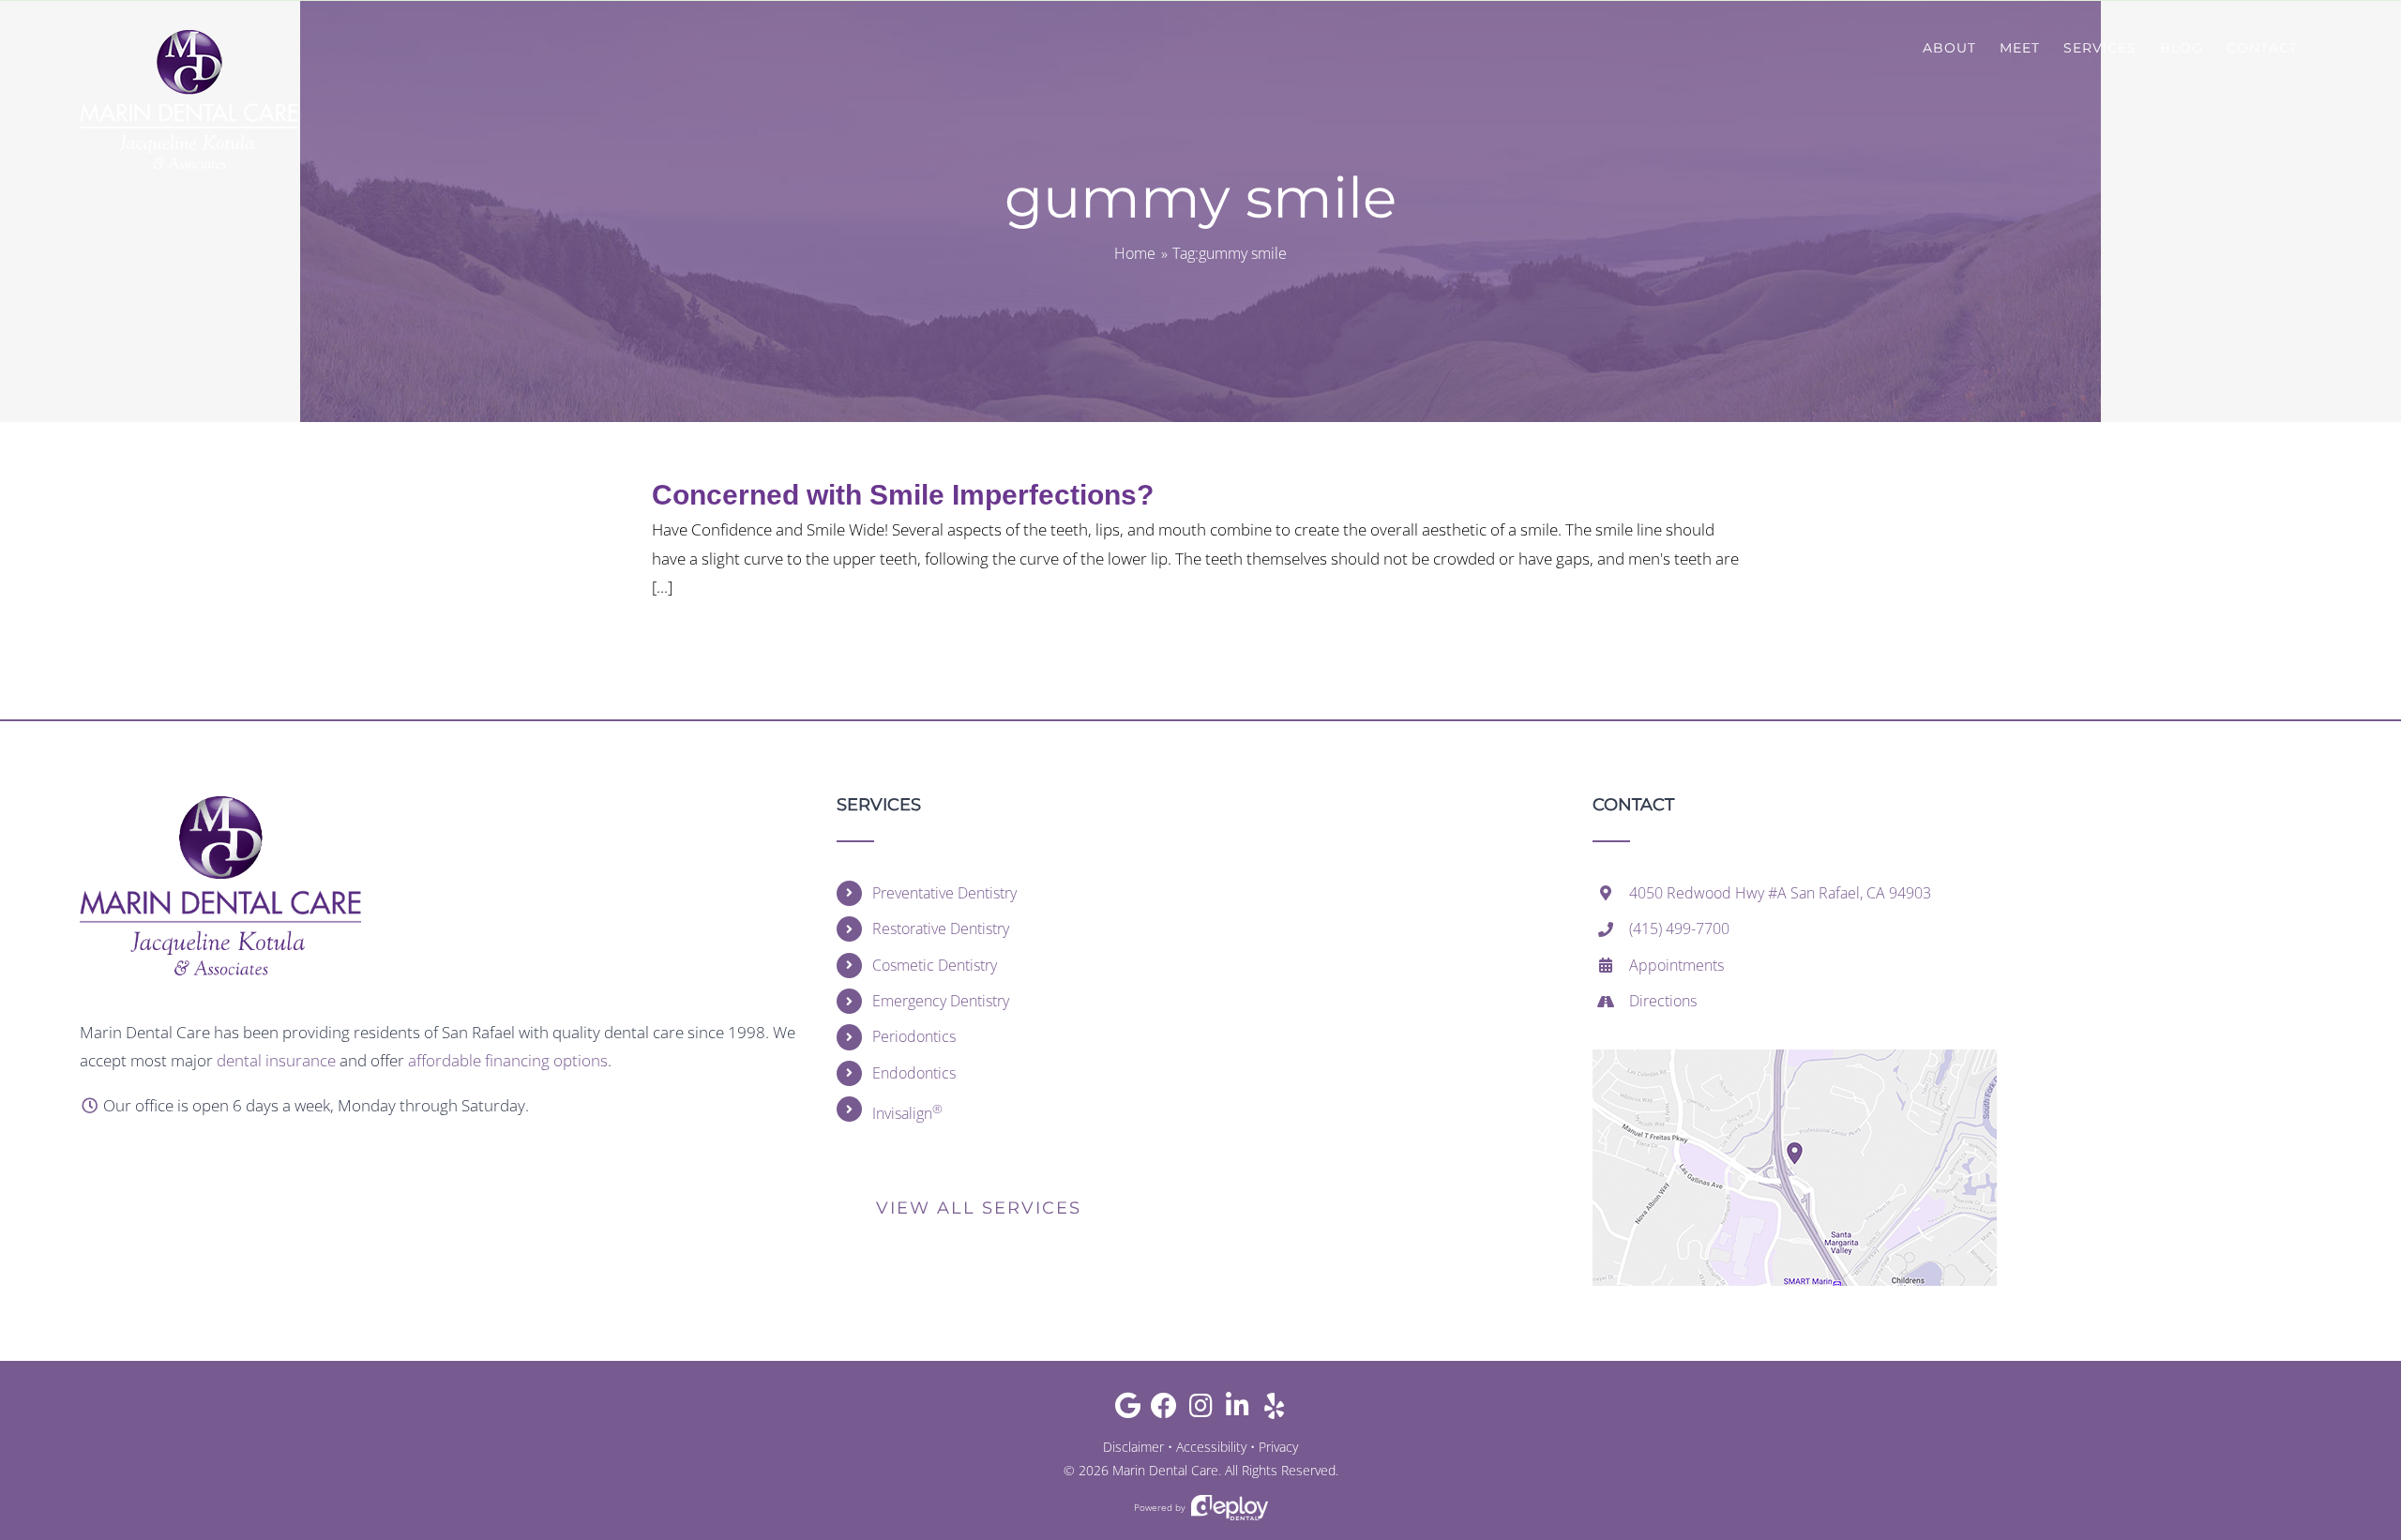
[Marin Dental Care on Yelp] (1274, 1410)
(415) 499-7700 (1679, 929)
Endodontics (914, 1073)
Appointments (1676, 965)
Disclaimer (1133, 1447)
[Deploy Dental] (1230, 1508)
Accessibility (1211, 1447)
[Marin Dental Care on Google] (1128, 1410)
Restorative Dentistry (941, 929)
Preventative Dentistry (944, 893)
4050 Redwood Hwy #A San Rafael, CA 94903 (1780, 893)
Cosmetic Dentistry (935, 965)
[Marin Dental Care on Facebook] (1164, 1410)
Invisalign (907, 1112)
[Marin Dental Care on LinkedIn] (1238, 1410)
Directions (1663, 1001)
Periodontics (914, 1036)
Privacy (1278, 1447)
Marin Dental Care (1165, 1470)
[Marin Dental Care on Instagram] (1201, 1410)
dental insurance (276, 1060)
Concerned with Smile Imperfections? (903, 495)
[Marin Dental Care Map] (1795, 1057)
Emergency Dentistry (941, 1001)
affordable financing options (508, 1060)
